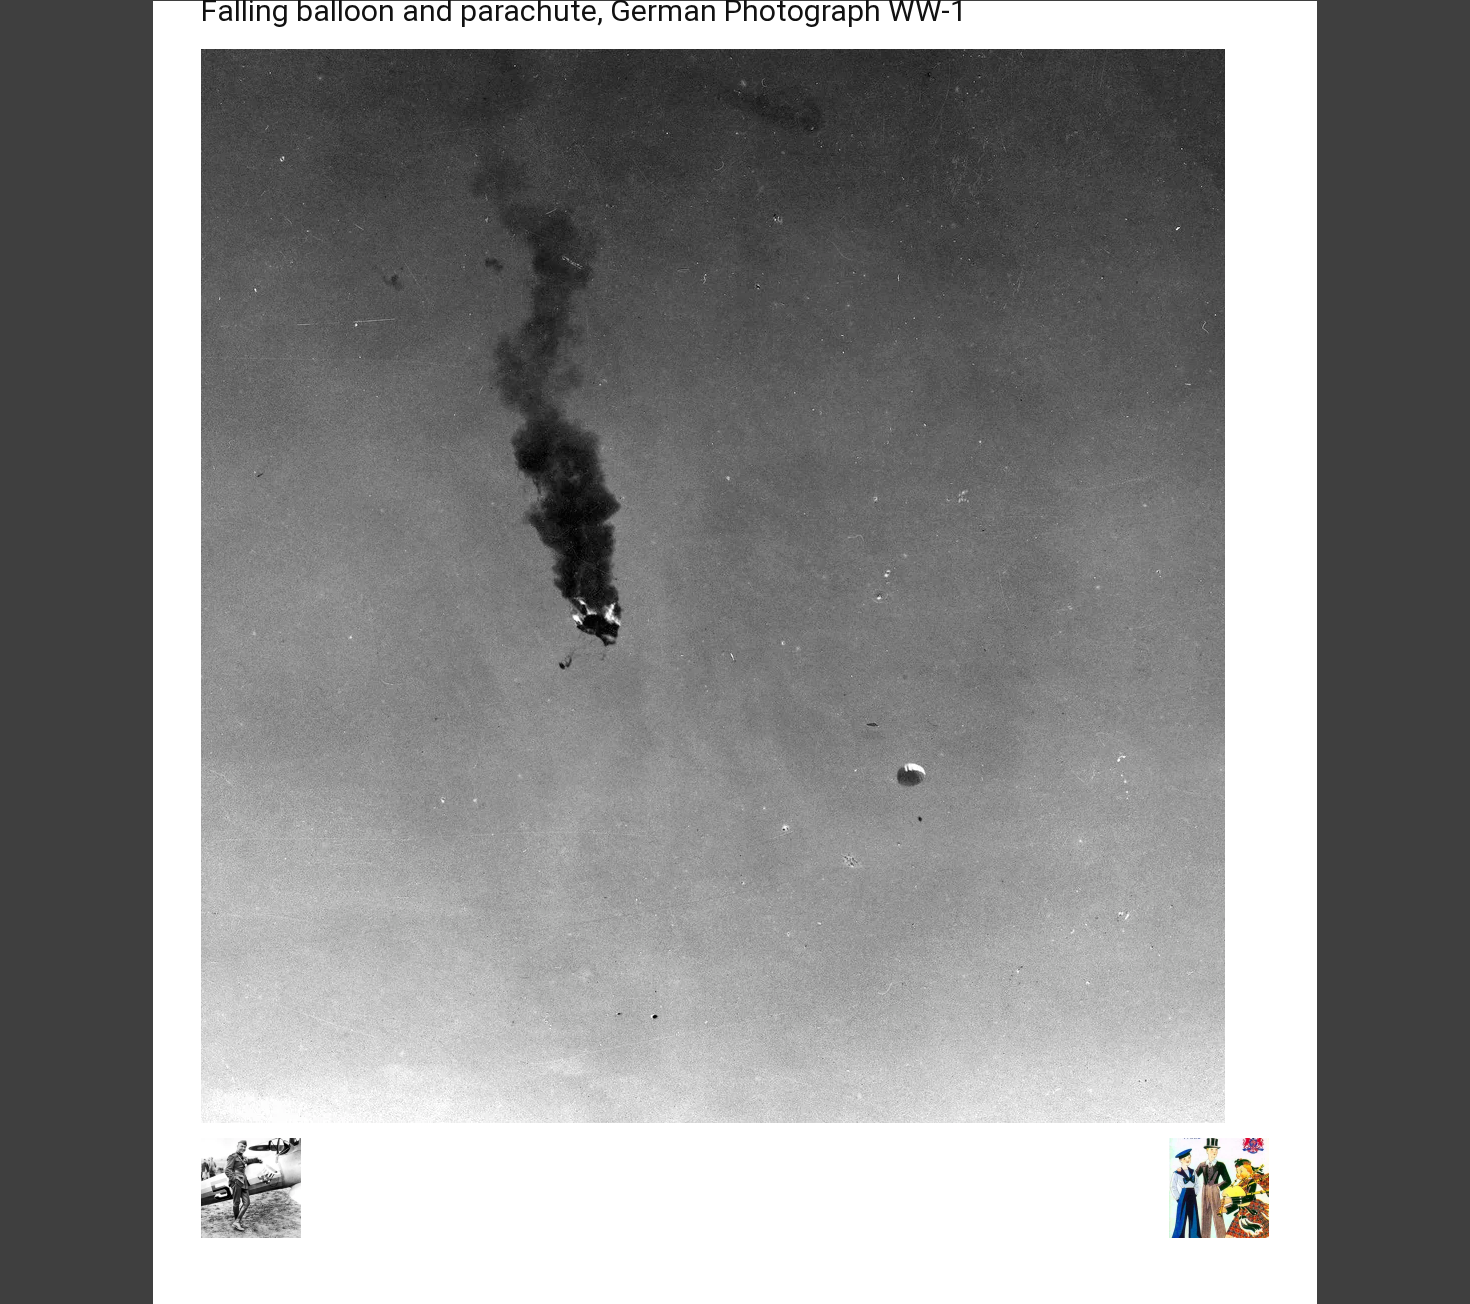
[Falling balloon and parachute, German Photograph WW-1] (713, 1117)
